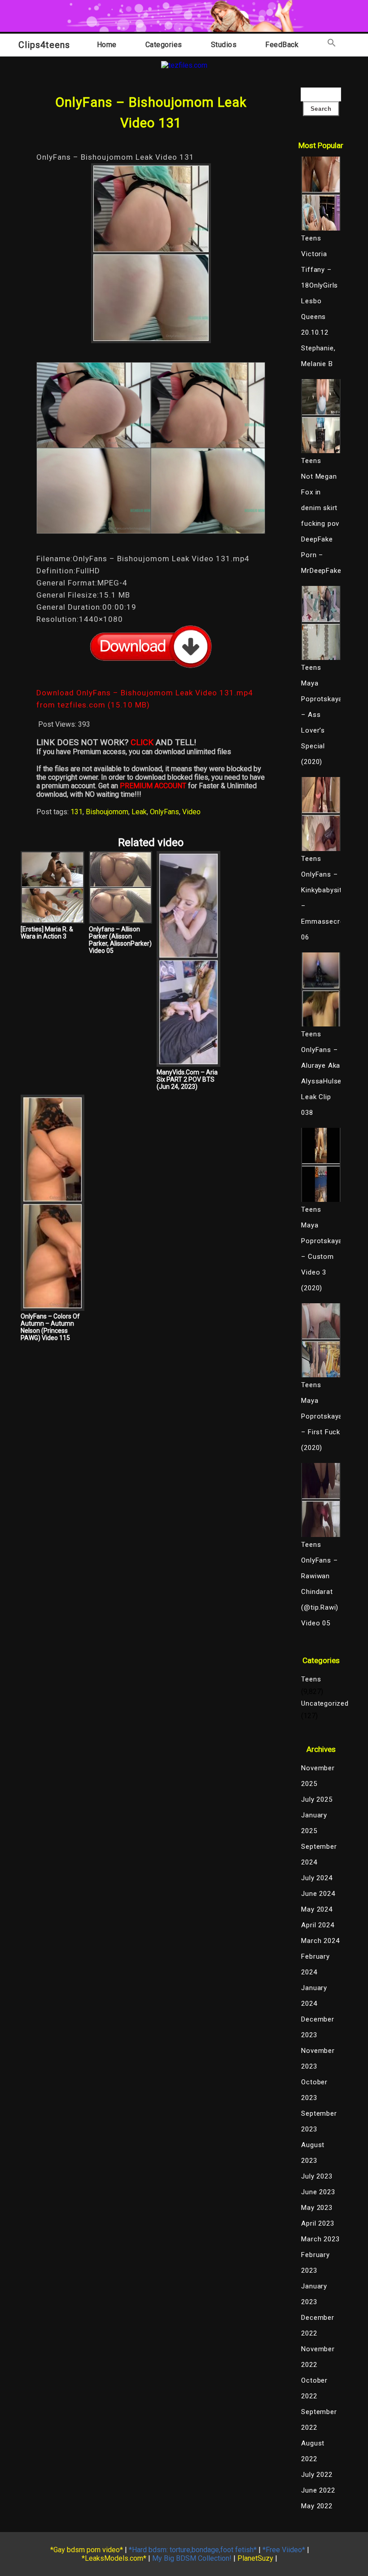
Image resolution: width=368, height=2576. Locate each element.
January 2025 (314, 1823)
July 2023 (317, 2176)
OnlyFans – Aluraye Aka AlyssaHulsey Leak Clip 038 (321, 1081)
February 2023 (315, 2263)
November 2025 (318, 1776)
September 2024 (319, 1854)
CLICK (142, 742)
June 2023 (318, 2192)
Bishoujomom (107, 812)
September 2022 (319, 2420)
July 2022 (317, 2475)
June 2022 (318, 2490)
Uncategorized (321, 1703)
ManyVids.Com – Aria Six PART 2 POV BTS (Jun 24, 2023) (187, 1079)
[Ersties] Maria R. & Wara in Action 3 (47, 933)
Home (107, 45)
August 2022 (313, 2451)
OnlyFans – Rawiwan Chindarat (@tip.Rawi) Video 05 (320, 1592)
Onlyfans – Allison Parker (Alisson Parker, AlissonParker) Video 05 (120, 940)
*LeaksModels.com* (114, 2558)
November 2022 (318, 2357)
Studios (224, 45)
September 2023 (319, 2121)
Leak (139, 812)
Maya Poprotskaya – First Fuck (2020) (321, 1424)
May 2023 (317, 2208)
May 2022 (317, 2506)
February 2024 (315, 1964)
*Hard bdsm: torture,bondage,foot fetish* (193, 2550)
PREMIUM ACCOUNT (153, 786)
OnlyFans (164, 812)
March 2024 (320, 1941)
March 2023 (320, 2239)
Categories (164, 45)
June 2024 (318, 1894)
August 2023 (313, 2153)
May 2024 (317, 1909)
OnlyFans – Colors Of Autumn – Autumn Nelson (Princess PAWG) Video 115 (50, 1327)
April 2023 (318, 2223)
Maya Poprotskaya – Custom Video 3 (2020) (321, 1257)
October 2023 (314, 2090)
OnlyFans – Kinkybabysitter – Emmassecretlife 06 (321, 906)
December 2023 (318, 2027)
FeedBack (282, 45)
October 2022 (314, 2388)
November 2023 (318, 2059)
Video (191, 812)
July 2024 (317, 1878)
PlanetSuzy (255, 2558)
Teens (311, 1679)
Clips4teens (44, 45)
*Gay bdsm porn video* (87, 2550)
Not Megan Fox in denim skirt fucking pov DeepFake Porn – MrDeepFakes (321, 524)
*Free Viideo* (284, 2550)
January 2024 (314, 1996)
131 (77, 812)
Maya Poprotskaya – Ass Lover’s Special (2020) (321, 723)
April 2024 (318, 1925)
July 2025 (317, 1799)
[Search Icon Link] (332, 45)
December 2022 (318, 2325)
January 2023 (314, 2294)
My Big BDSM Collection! (192, 2558)
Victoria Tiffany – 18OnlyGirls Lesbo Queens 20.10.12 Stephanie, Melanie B (320, 309)
